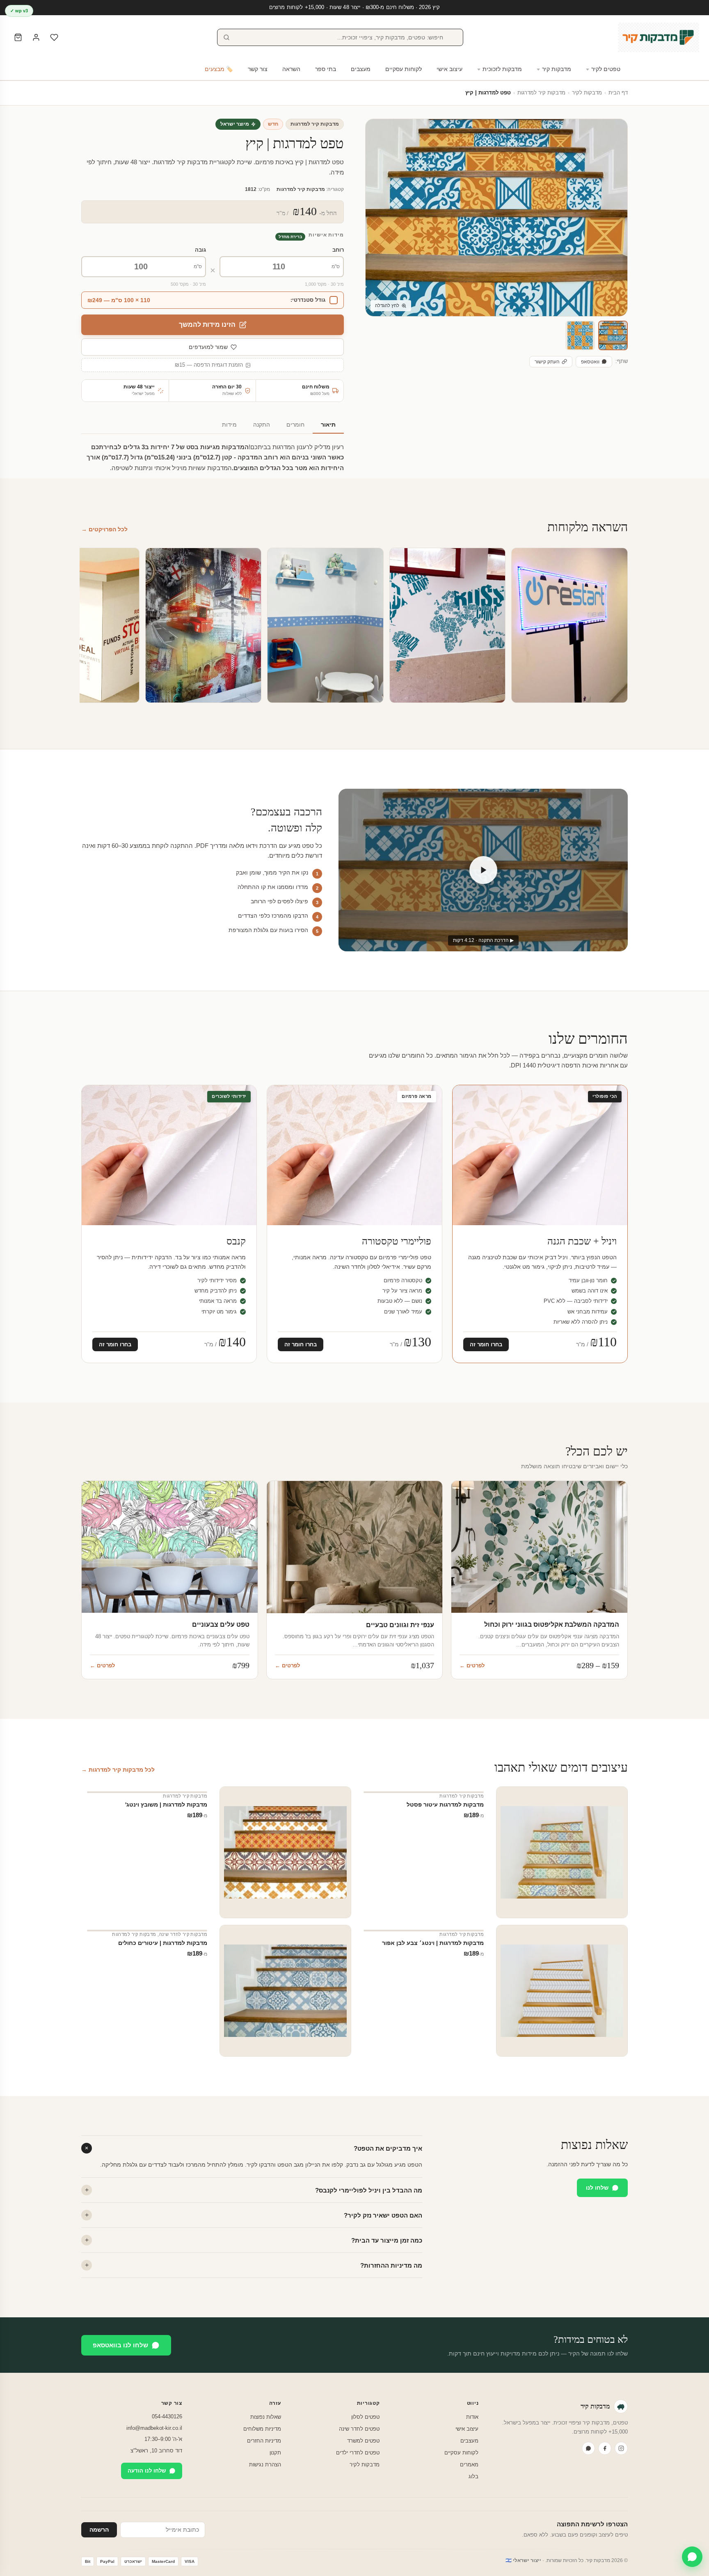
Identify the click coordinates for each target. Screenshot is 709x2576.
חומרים (295, 425)
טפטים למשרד (363, 2441)
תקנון (275, 2453)
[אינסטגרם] (621, 2448)
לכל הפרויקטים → (104, 529)
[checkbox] (213, 300)
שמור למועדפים (208, 347)
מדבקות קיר (557, 69)
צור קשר (258, 69)
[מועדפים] (54, 37)
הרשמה (99, 2530)
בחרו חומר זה (486, 1344)
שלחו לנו (597, 2188)
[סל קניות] (18, 37)
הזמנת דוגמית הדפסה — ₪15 (209, 365)
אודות (472, 2417)
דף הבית (618, 93)
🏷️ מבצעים (219, 69)
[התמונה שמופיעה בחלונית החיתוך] (580, 335)
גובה (200, 250)
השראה (291, 69)
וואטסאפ (590, 362)
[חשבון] (36, 37)
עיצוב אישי (449, 69)
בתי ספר (326, 69)
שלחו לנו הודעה (147, 2471)
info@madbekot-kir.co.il (154, 2428)
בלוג (473, 2476)
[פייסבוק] (605, 2448)
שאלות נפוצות (266, 2417)
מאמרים (469, 2465)
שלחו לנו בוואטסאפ (120, 2345)
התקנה (262, 425)
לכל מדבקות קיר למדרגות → (118, 1770)
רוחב (338, 250)
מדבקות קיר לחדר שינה (183, 1934)
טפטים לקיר (606, 69)
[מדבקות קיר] (659, 37)
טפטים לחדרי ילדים (358, 2453)
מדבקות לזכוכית (502, 69)
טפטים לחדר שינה (359, 2429)
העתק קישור (547, 362)
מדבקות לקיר (587, 93)
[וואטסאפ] (588, 2448)
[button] (613, 335)
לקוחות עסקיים (404, 69)
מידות (229, 425)
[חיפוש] (226, 37)
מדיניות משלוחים (262, 2429)
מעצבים (361, 69)
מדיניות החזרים (264, 2441)
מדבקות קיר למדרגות (541, 93)
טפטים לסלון (365, 2417)
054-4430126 (167, 2416)
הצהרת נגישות (265, 2465)
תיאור (328, 425)
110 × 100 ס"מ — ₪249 (119, 300)
